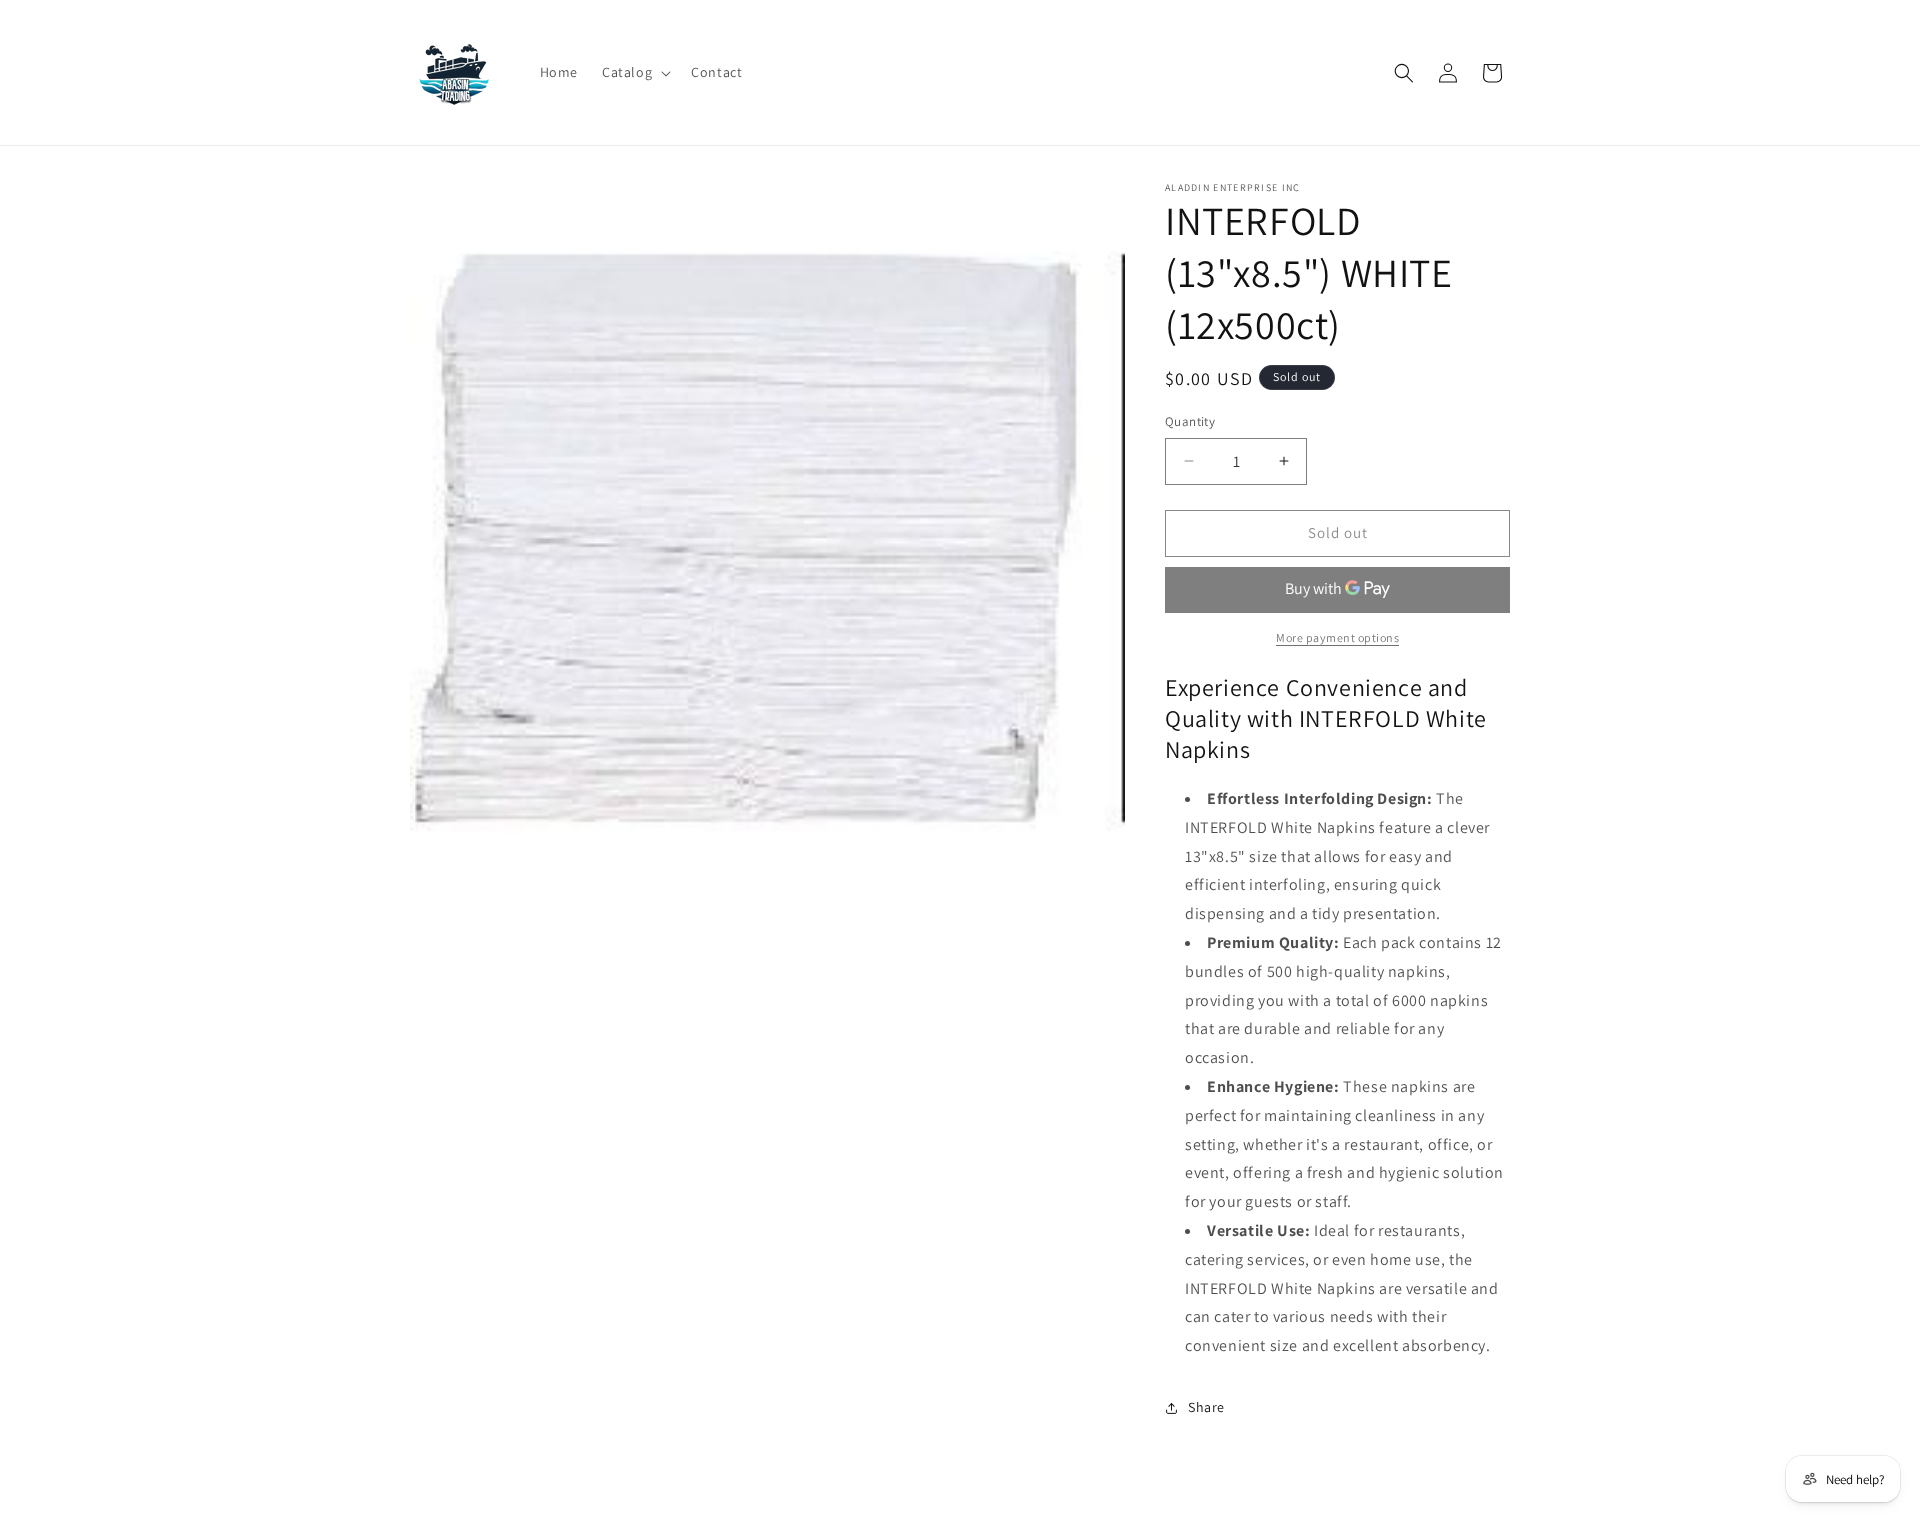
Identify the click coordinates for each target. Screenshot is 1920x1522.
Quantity (1190, 421)
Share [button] (1206, 1407)
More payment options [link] (1337, 637)
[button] (634, 72)
